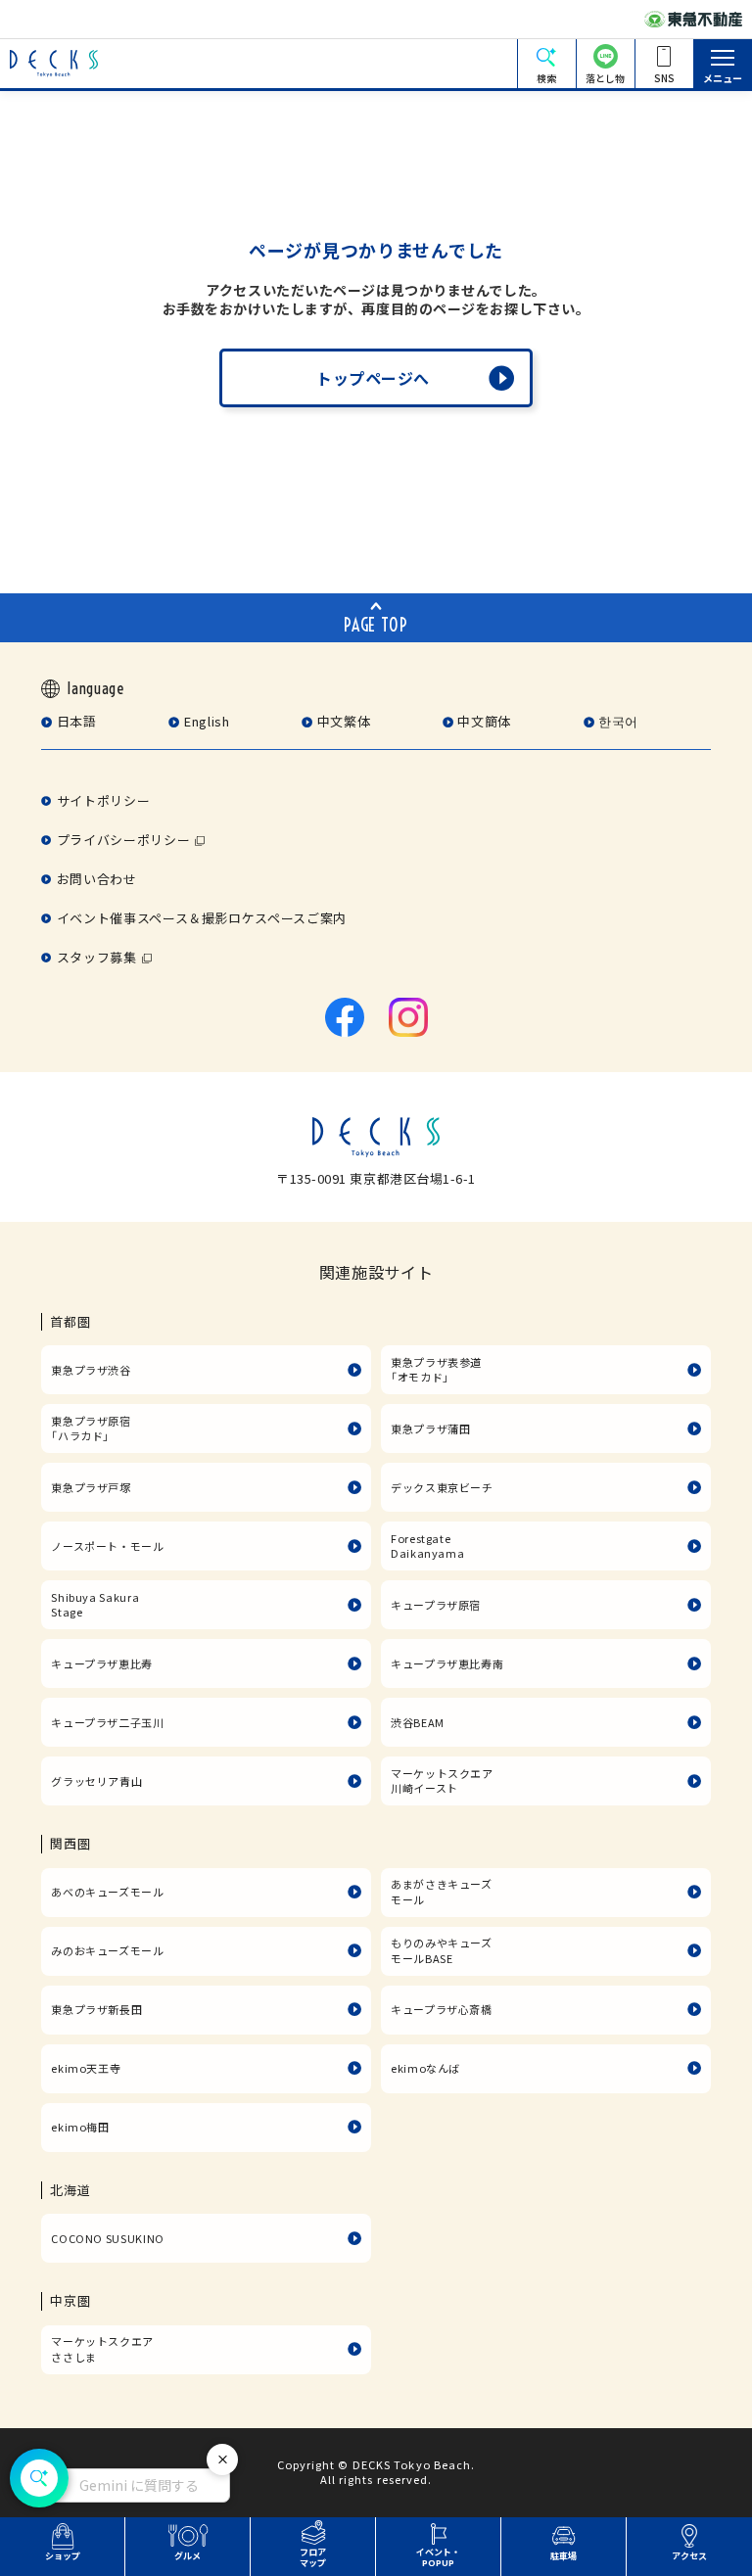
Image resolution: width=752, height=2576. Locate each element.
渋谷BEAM (418, 1722)
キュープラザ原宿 (436, 1605)
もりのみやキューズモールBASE (442, 1950)
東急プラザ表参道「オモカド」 (436, 1370)
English (207, 721)
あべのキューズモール (107, 1892)
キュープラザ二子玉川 (107, 1722)
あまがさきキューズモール (442, 1892)
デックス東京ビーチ (442, 1487)
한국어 (618, 721)
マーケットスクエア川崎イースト (442, 1781)
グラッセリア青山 (96, 1781)
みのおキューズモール (107, 1950)
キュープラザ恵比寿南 (447, 1663)
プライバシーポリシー (123, 840)
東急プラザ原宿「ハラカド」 (91, 1429)
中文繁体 (344, 721)
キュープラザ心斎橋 (442, 2009)
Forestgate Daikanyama (427, 1546)
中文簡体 (484, 721)
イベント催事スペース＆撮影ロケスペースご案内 (202, 918)
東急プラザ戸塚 (91, 1487)
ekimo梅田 (80, 2127)
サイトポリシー (103, 800)
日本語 (77, 721)
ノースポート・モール (107, 1546)
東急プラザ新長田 (96, 2009)
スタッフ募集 (97, 957)
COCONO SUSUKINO (108, 2238)
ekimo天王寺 (86, 2068)
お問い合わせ (96, 879)
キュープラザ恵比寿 (102, 1663)
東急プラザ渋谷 (91, 1370)
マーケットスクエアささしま (102, 2349)
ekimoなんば (425, 2068)
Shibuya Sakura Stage (95, 1605)
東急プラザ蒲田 (430, 1429)
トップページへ (373, 378)
